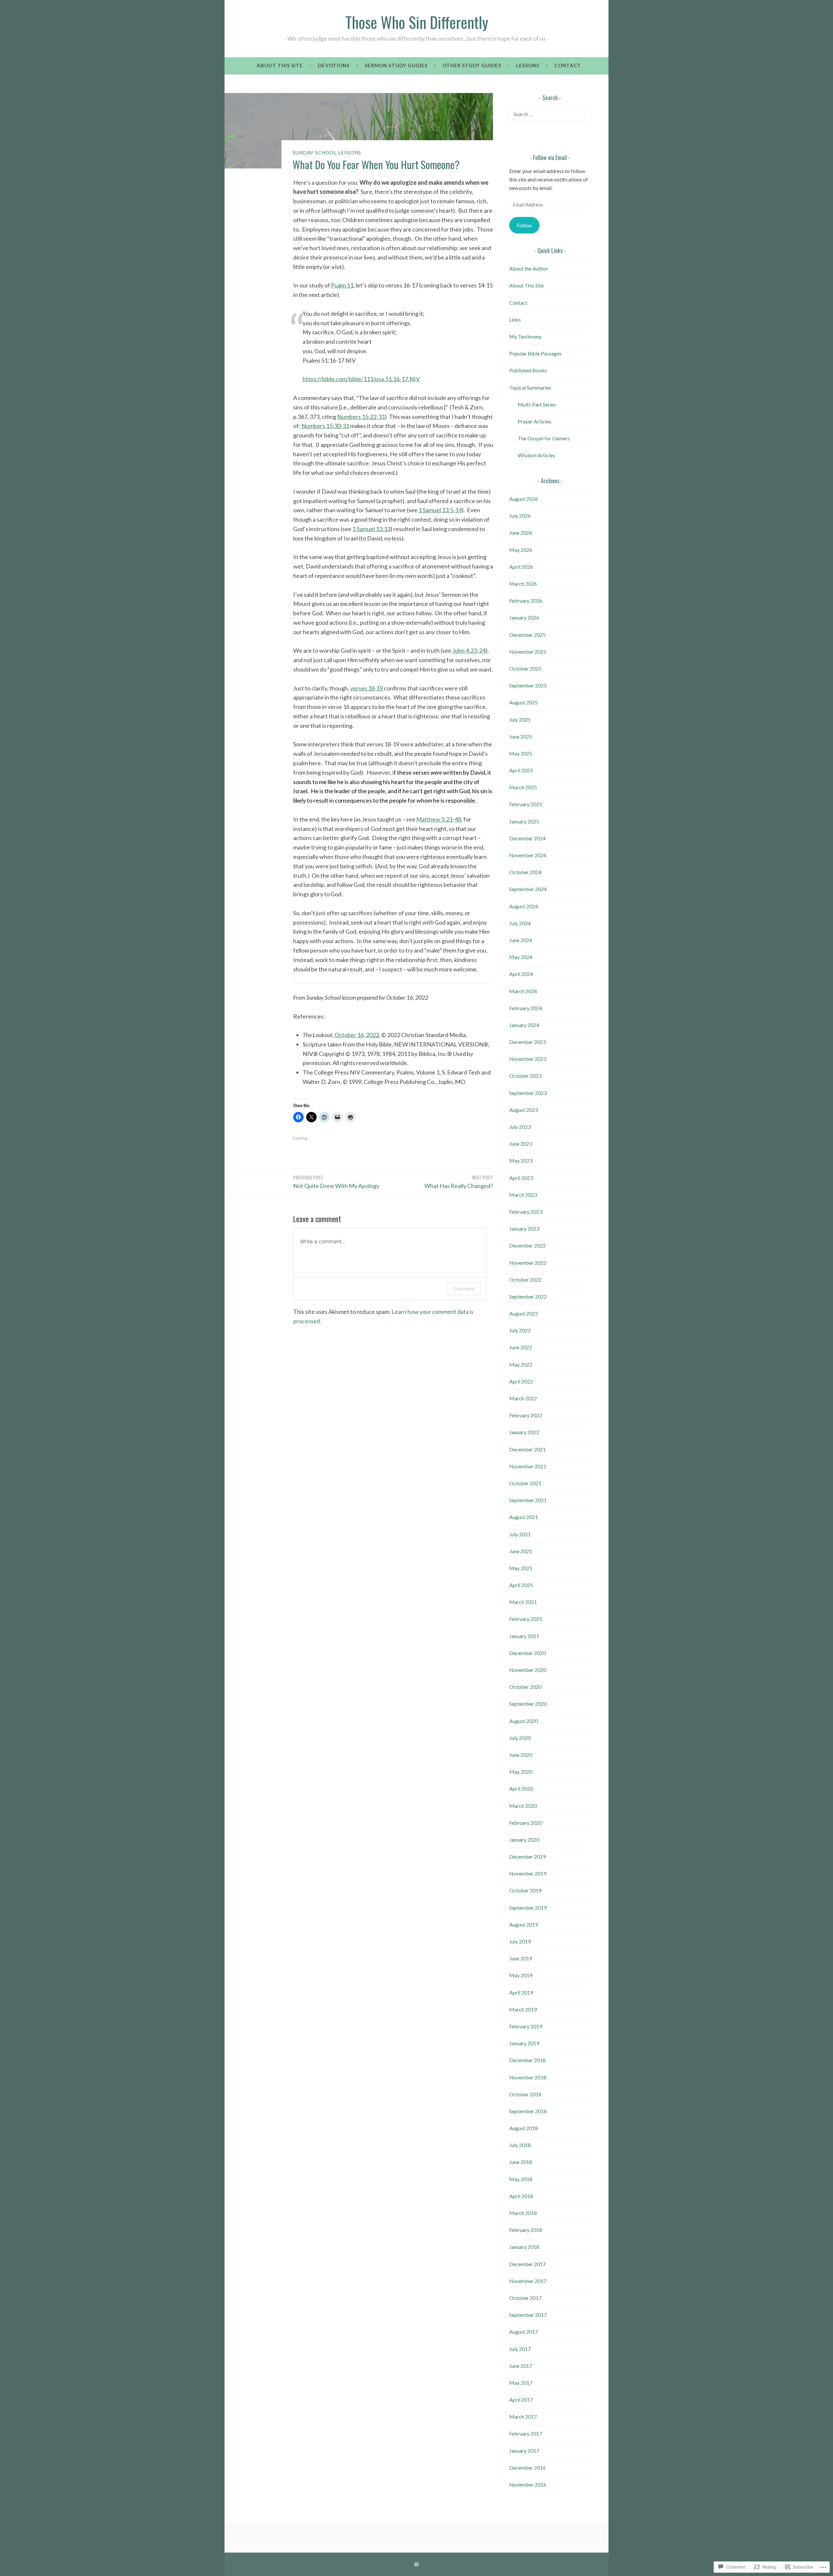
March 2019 (523, 2009)
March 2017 (523, 2416)
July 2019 (520, 1941)
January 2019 (524, 2043)
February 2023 (526, 1212)
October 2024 (525, 872)
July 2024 (520, 923)
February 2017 (526, 2433)
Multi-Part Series (537, 404)
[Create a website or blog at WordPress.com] (416, 2564)
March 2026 (523, 584)
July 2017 (520, 2349)
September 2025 (528, 685)
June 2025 (521, 736)
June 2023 (521, 1144)
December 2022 (527, 1245)
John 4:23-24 (469, 650)
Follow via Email (550, 157)
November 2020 (528, 1670)
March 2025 (523, 787)
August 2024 (524, 906)
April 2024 (521, 974)
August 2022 (524, 1313)
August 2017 (524, 2332)
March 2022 (523, 1398)
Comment (464, 1289)
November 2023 (528, 1059)
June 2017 (521, 2366)
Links (515, 320)
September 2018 (528, 2111)
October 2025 (525, 668)
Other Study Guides (472, 65)
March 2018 (523, 2213)
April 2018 (521, 2196)
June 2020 (521, 1755)
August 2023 (524, 1110)
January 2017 (524, 2451)
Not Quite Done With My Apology (336, 1181)
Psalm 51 (342, 285)
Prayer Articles (534, 421)
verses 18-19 (367, 688)
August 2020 (524, 1721)
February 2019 (526, 2026)
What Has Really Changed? (459, 1181)
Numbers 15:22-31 (361, 417)
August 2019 (524, 1924)
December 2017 (527, 2264)
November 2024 (528, 855)
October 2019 (525, 1890)
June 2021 (521, 1551)
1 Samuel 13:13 (371, 529)
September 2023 (528, 1093)
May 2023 (521, 1161)
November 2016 (528, 2484)
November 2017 (528, 2281)
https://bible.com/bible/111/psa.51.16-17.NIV (361, 379)
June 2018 (521, 2162)
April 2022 (521, 1381)
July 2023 (520, 1127)
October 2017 (525, 2298)
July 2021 (520, 1534)
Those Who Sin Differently (417, 22)
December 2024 (527, 838)
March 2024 (523, 991)
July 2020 (520, 1738)
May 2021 (521, 1568)
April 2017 (521, 2400)
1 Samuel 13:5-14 (440, 510)
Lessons (528, 65)
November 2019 (528, 1873)
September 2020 (528, 1704)
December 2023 (527, 1042)
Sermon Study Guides (396, 65)
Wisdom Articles (536, 455)
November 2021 (528, 1466)
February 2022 (526, 1415)
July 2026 (520, 516)
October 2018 (525, 2094)
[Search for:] (550, 114)
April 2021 (521, 1585)
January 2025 (524, 821)
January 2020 (524, 1840)
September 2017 (528, 2315)
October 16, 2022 (357, 1035)
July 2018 (520, 2145)
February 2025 (526, 804)
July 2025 (520, 720)
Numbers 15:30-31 (325, 426)
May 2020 (521, 1772)
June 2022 (521, 1347)
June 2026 (521, 533)
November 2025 (528, 652)
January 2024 (524, 1025)
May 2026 (521, 550)
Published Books (528, 370)
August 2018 (524, 2128)
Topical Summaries (530, 387)
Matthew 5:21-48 (439, 819)
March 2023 (523, 1195)
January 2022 (524, 1432)
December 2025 (527, 635)
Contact (568, 65)
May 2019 (521, 1975)
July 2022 (520, 1330)
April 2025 (521, 770)
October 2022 (525, 1280)
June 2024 (521, 940)
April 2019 (521, 1992)
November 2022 (528, 1263)
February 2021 (526, 1619)
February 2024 (526, 1008)
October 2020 (525, 1687)
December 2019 (527, 1856)
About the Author (529, 268)
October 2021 (525, 1483)
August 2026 (524, 499)
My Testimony (525, 336)
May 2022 (521, 1364)
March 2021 (523, 1602)
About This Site (280, 65)
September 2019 (528, 1908)
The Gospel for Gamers (544, 438)
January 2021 (524, 1636)
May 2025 (521, 753)
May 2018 (521, 2179)
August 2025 (524, 702)
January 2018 (524, 2247)
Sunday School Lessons (327, 153)
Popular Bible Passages (535, 353)
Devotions (334, 65)
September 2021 (528, 1500)
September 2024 (528, 889)
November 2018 (528, 2077)
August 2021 (524, 1517)
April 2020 (521, 1789)
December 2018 (527, 2060)
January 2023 (524, 1228)
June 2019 (521, 1958)
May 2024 (521, 957)
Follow (524, 225)
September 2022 (528, 1296)
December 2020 (527, 1653)
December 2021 (527, 1449)
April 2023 (521, 1178)
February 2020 (526, 1823)
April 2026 (521, 567)
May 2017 (521, 2383)
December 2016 (527, 2468)
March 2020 (523, 1806)
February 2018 (526, 2230)
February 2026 (526, 601)
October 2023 (525, 1076)
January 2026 (524, 617)
